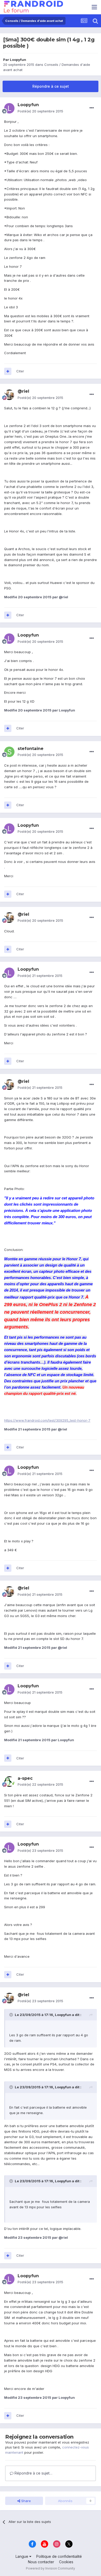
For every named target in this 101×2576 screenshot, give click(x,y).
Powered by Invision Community (51, 2568)
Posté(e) (40, 111)
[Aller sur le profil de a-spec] (9, 1782)
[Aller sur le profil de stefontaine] (9, 752)
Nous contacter (41, 2562)
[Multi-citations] (8, 371)
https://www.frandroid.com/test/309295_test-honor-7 (47, 1420)
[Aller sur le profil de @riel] (9, 395)
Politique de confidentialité (59, 2556)
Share (26, 2501)
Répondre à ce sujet (51, 86)
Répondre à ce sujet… (33, 2473)
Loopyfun (18, 60)
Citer (20, 371)
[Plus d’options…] (92, 108)
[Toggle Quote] (12, 2015)
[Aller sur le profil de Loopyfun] (9, 108)
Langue (22, 2556)
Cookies (66, 2562)
